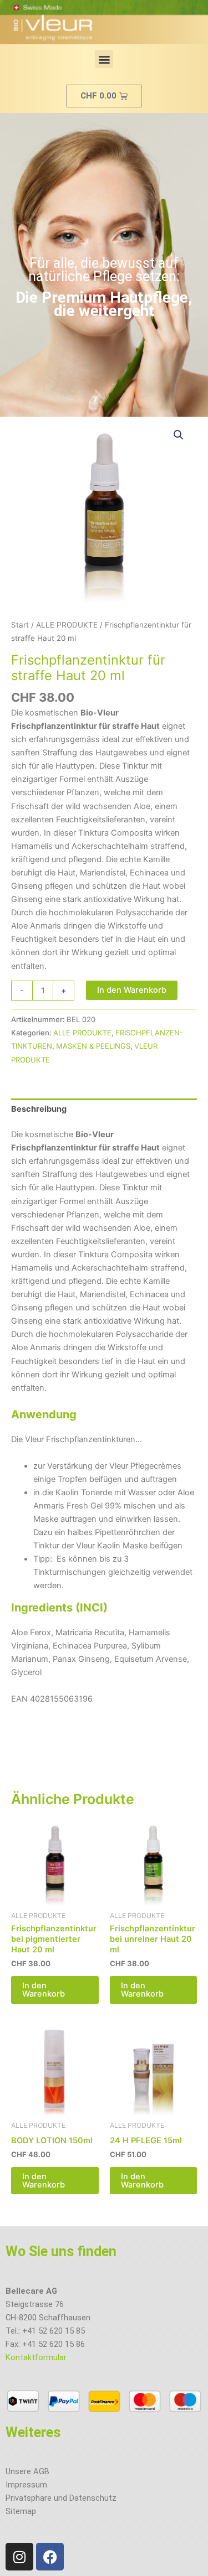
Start (20, 625)
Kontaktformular (36, 2357)
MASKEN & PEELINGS (93, 1046)
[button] (104, 59)
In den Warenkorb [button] (44, 1990)
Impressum (26, 2485)
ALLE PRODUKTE (67, 625)
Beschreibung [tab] (39, 1109)
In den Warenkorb (132, 990)
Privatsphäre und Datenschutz (61, 2498)
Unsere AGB (27, 2471)
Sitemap (21, 2511)
